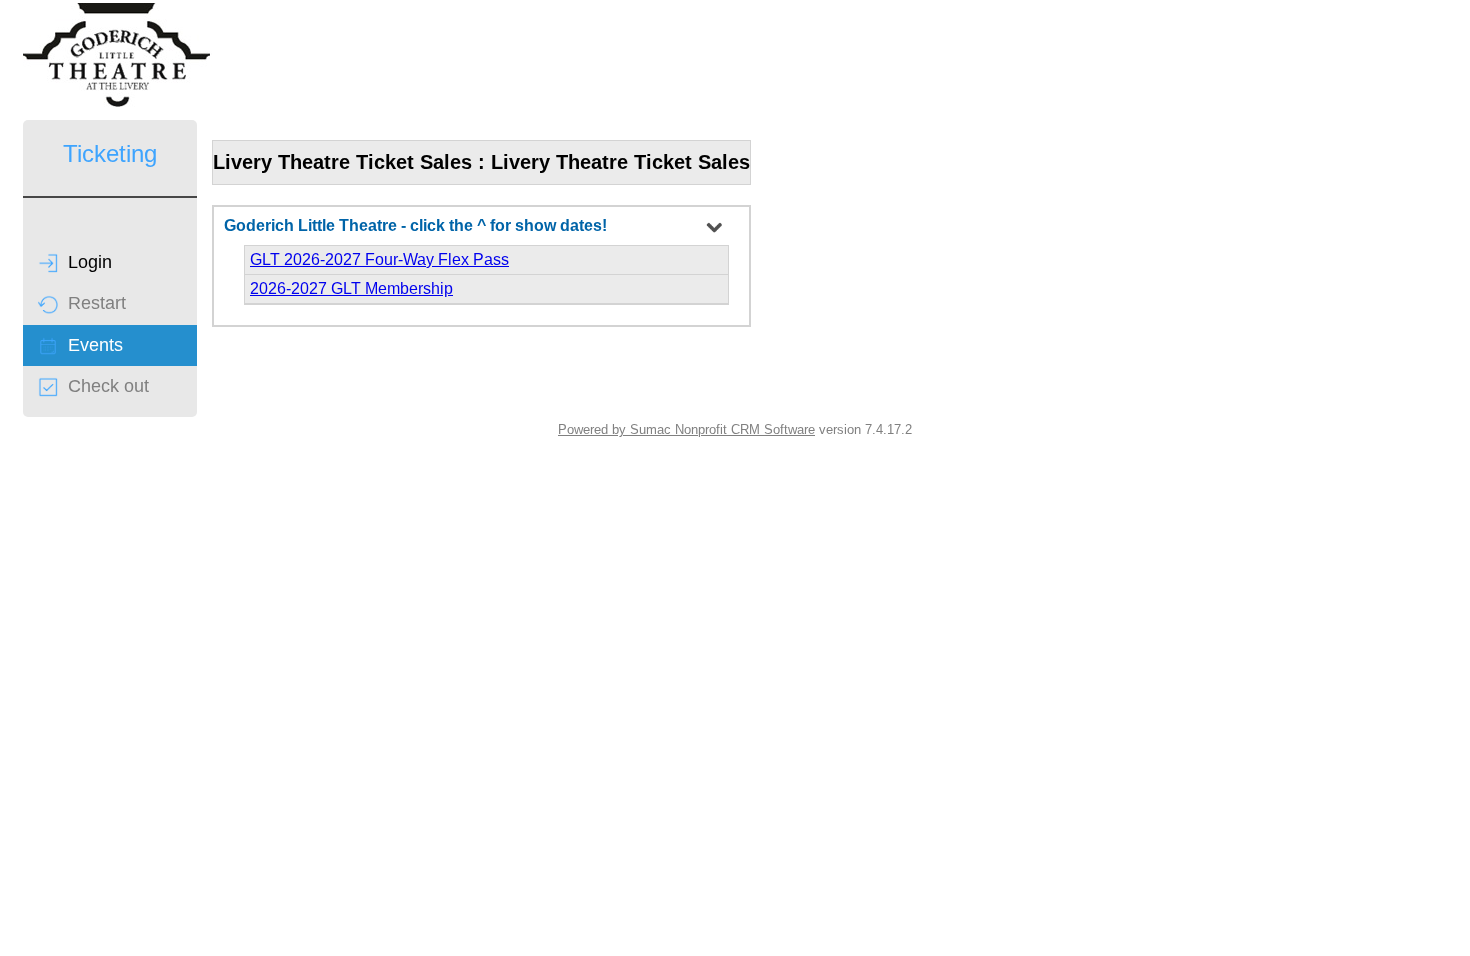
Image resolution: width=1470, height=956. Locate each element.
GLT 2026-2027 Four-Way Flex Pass (379, 259)
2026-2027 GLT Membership (351, 288)
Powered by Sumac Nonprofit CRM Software (686, 429)
